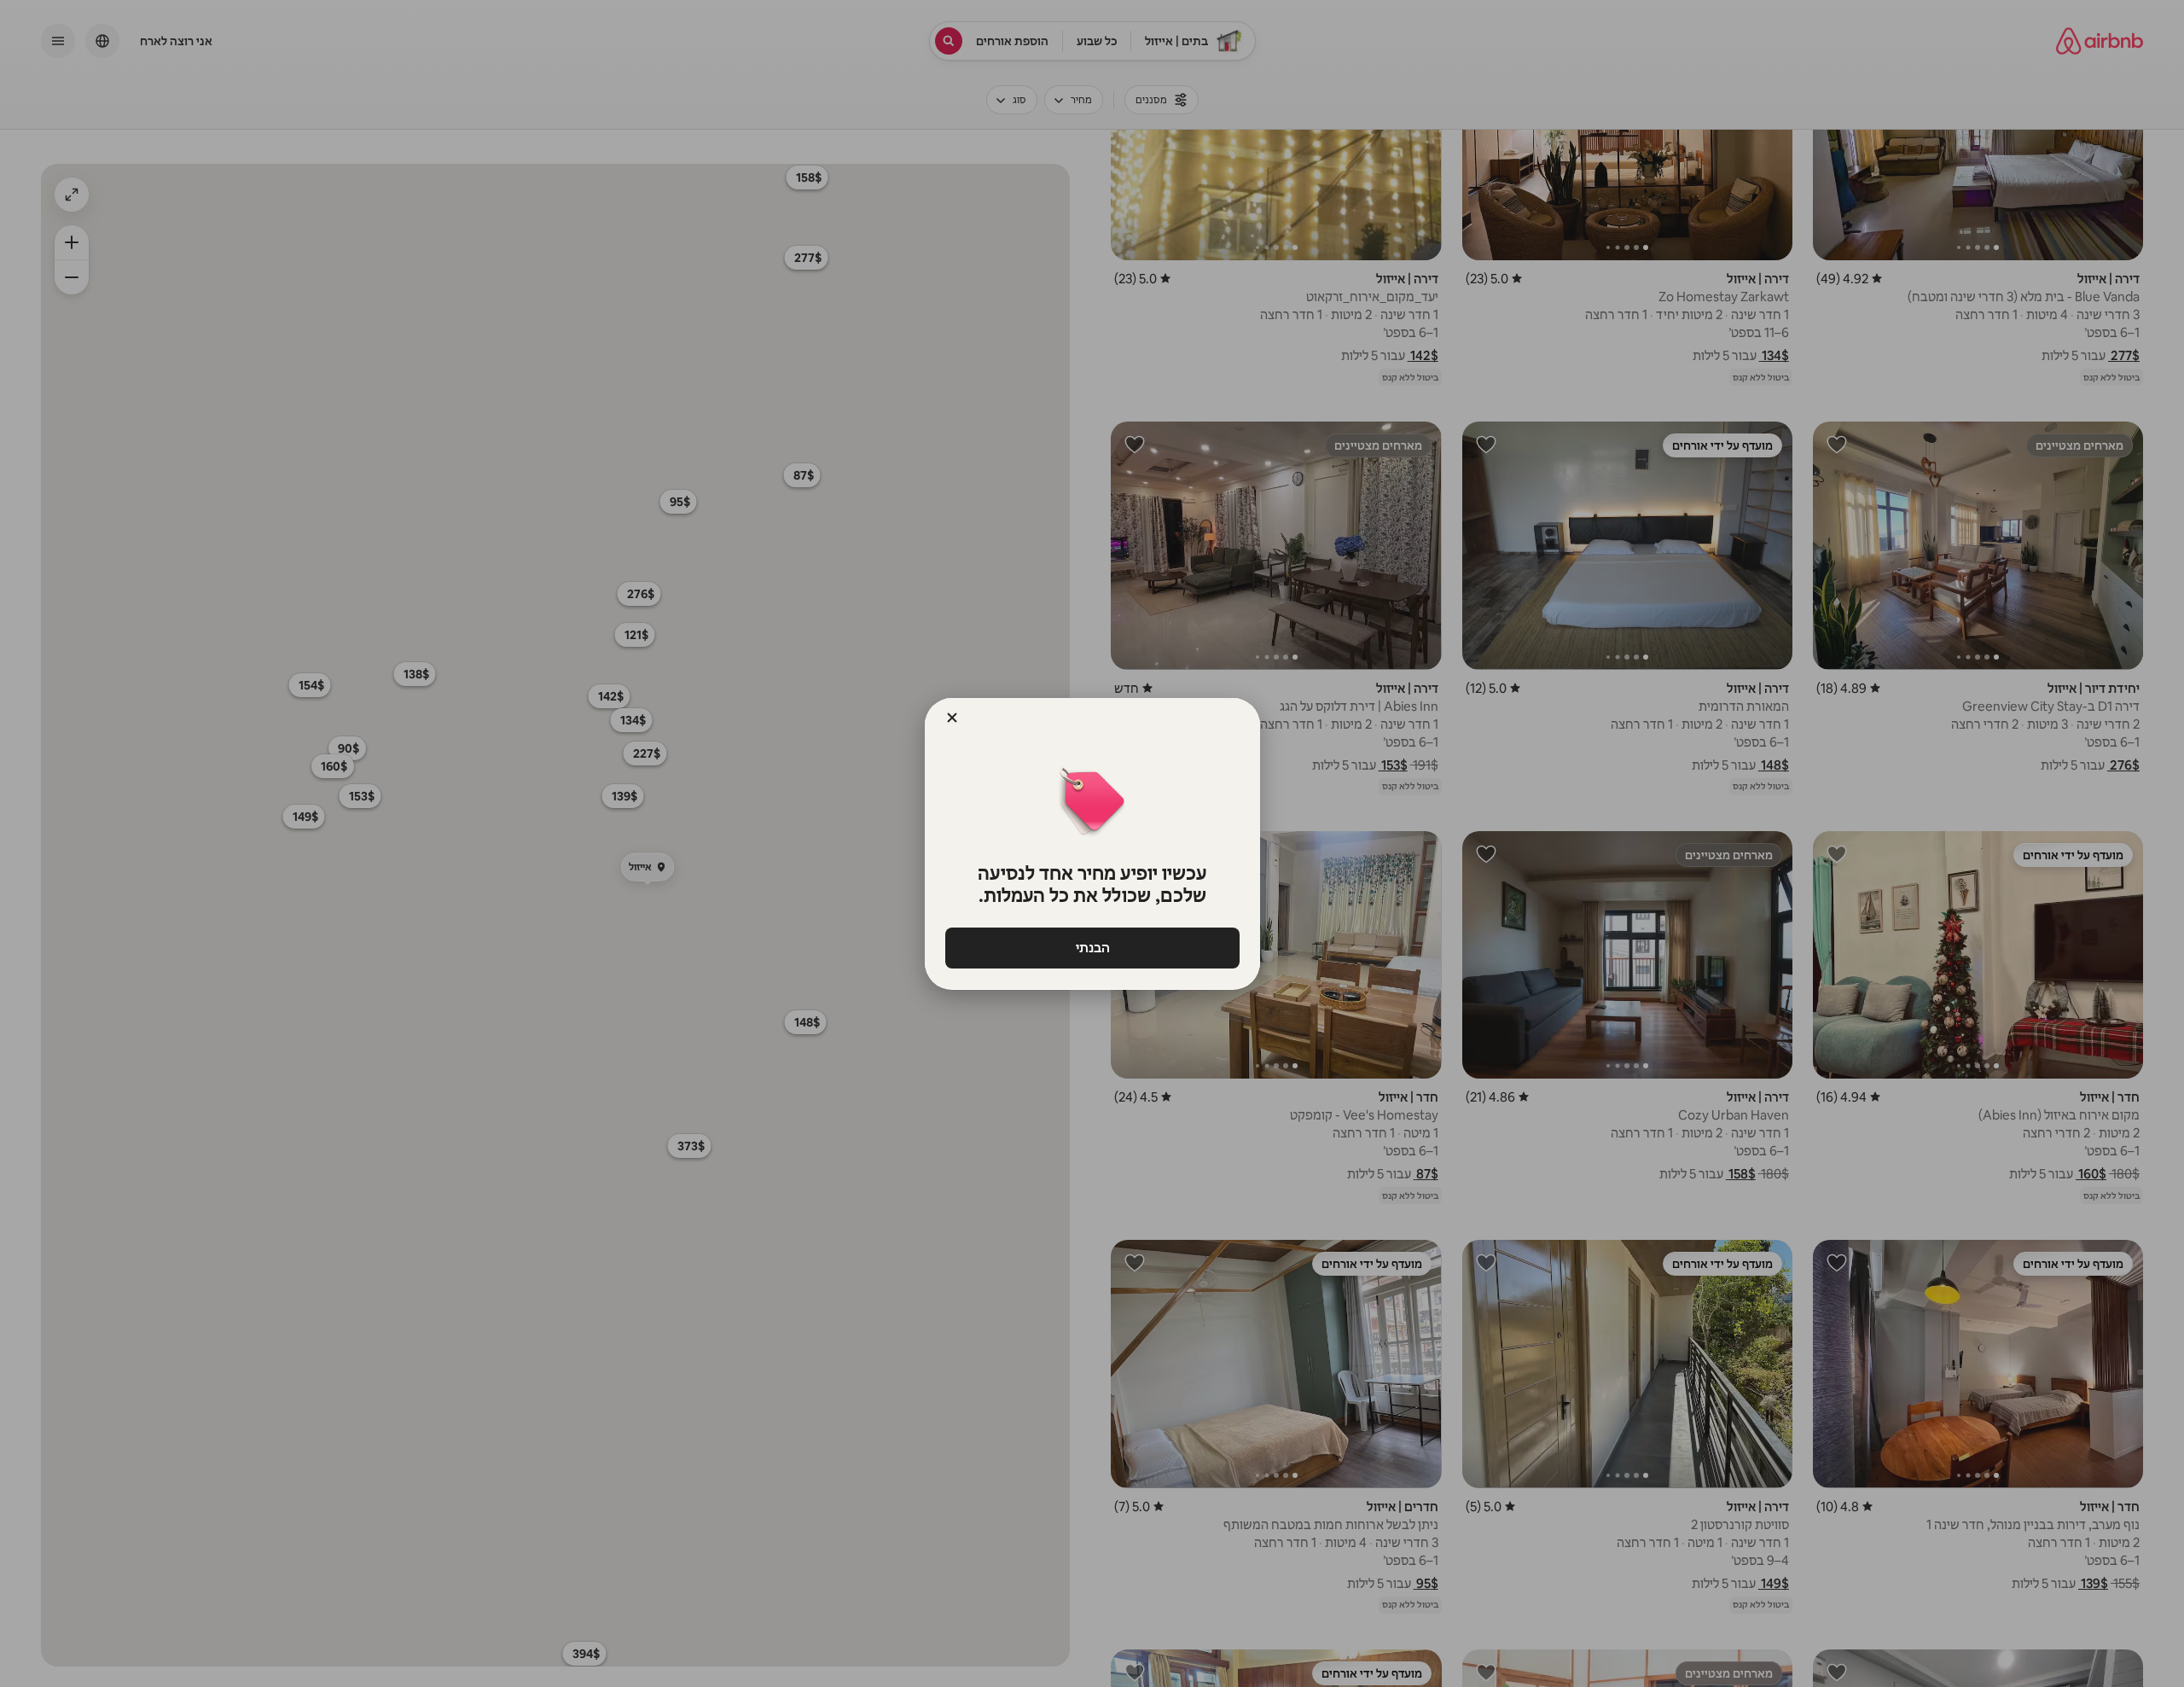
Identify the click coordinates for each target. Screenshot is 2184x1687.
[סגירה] (952, 718)
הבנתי (1092, 948)
